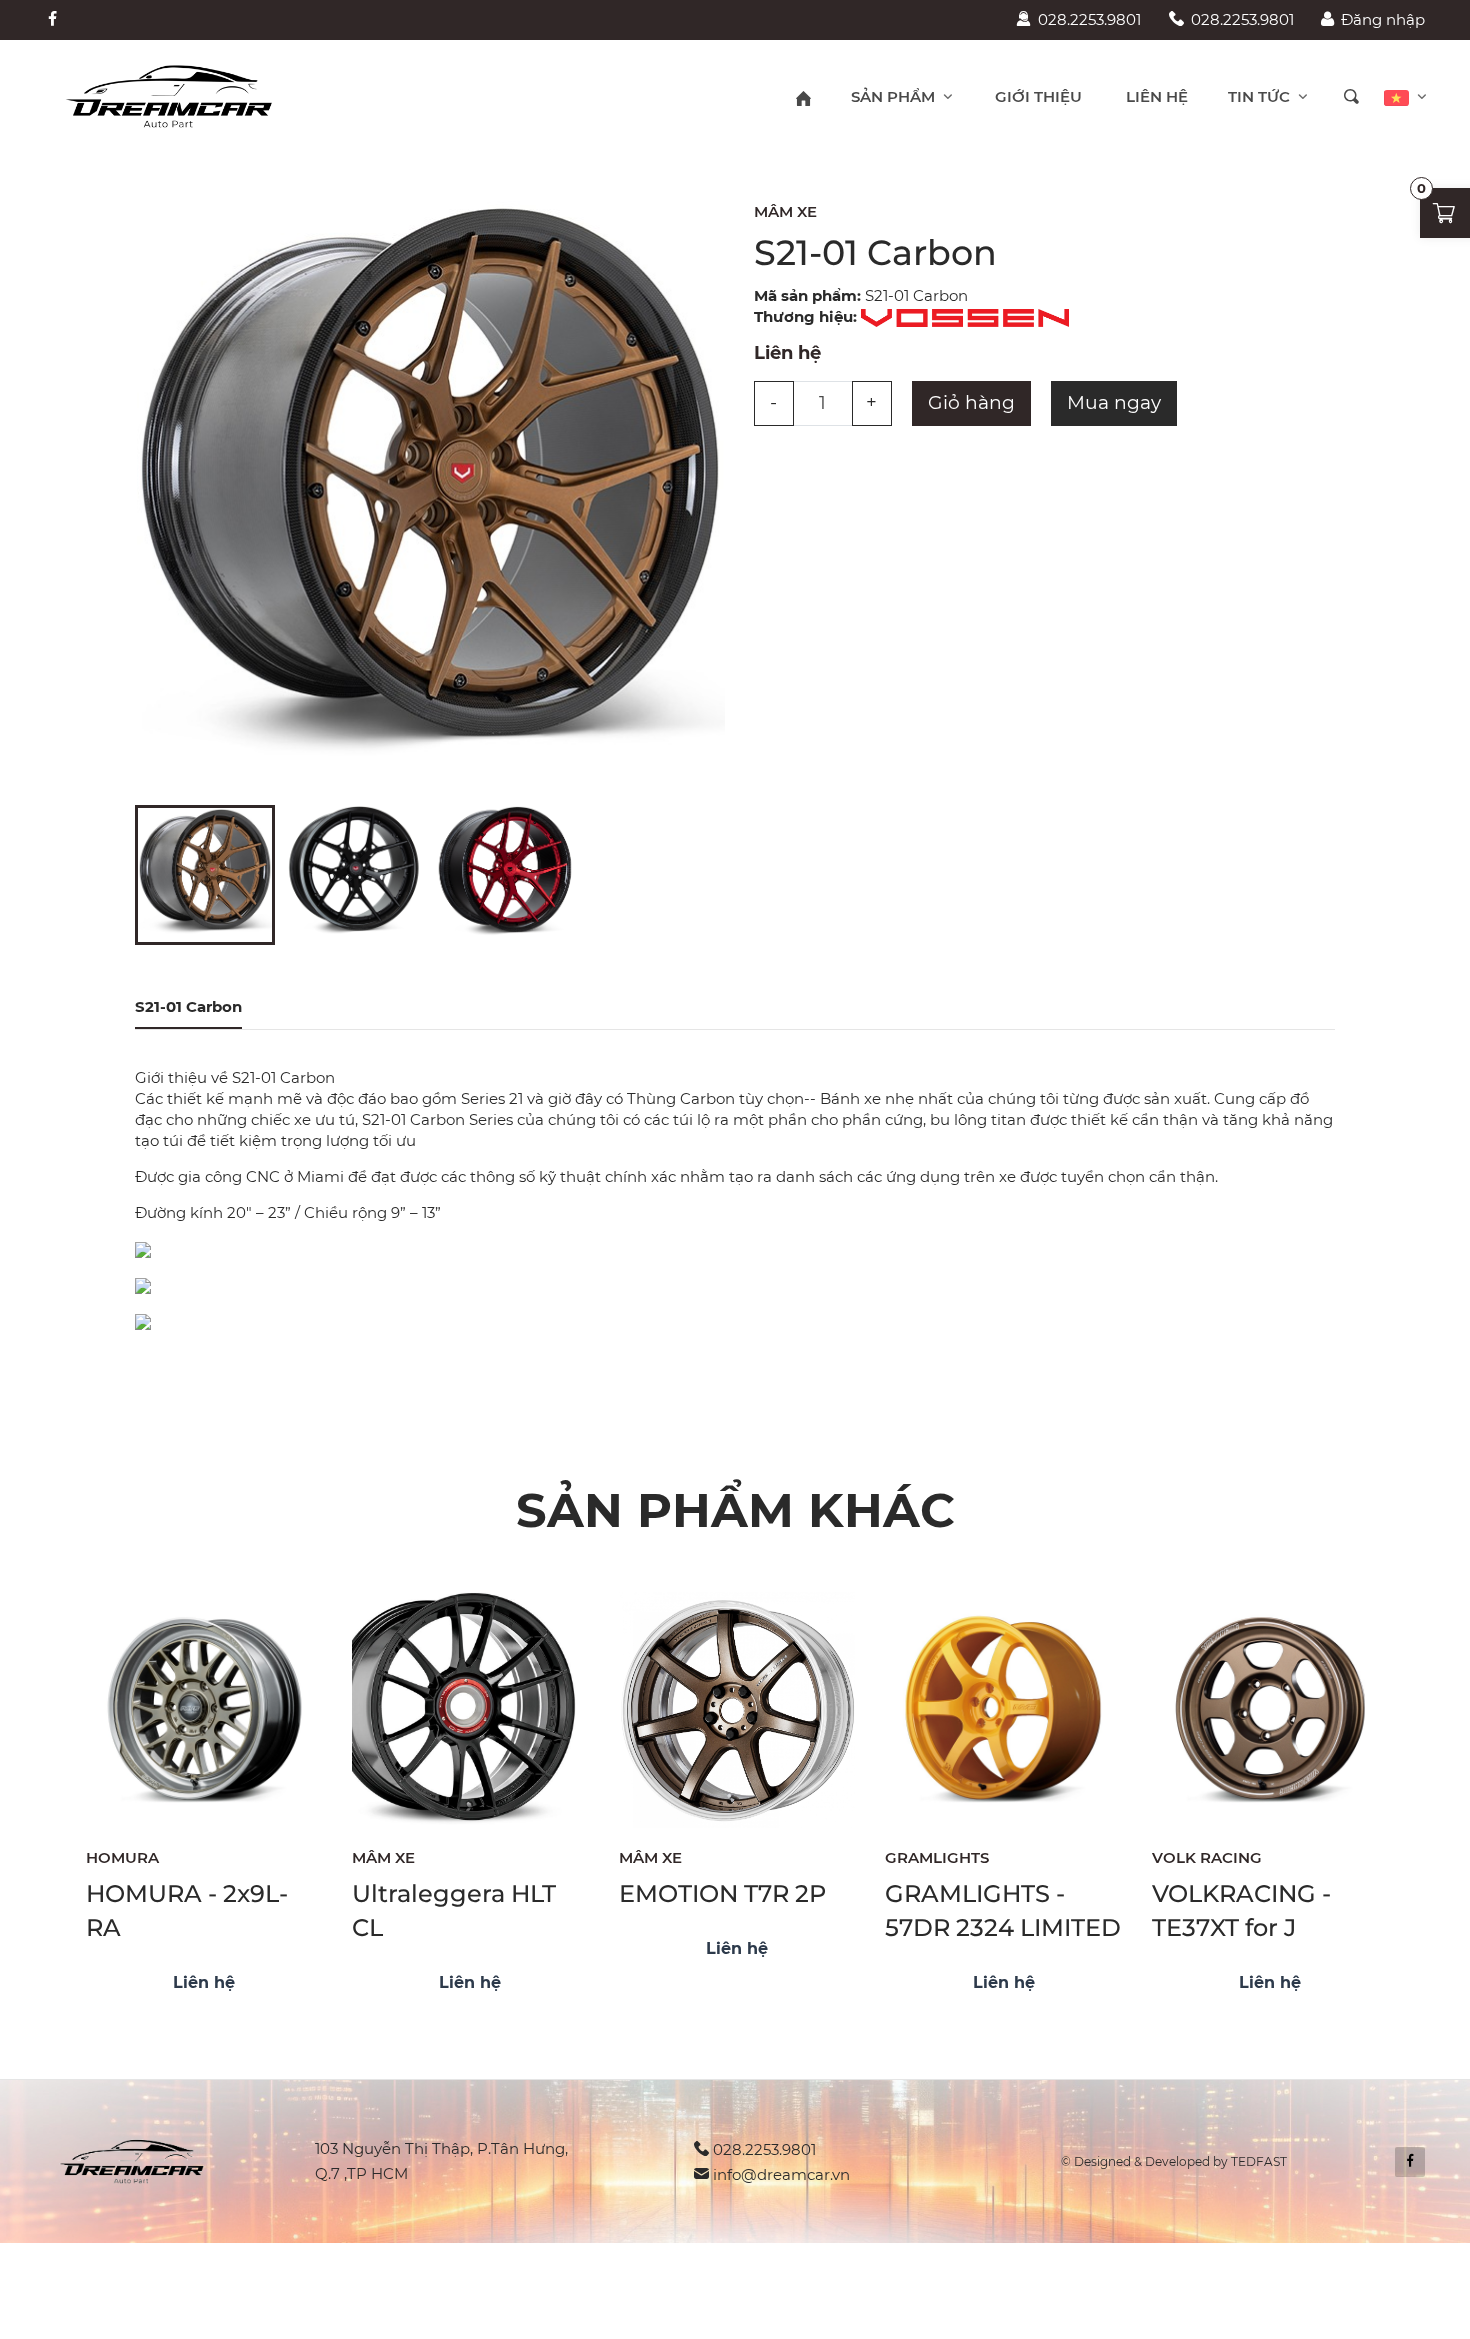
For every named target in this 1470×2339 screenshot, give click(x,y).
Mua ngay (1114, 402)
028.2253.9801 (1089, 19)
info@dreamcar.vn (781, 2174)
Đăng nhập (1383, 19)
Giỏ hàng (971, 402)
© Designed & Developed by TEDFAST (1174, 2161)
